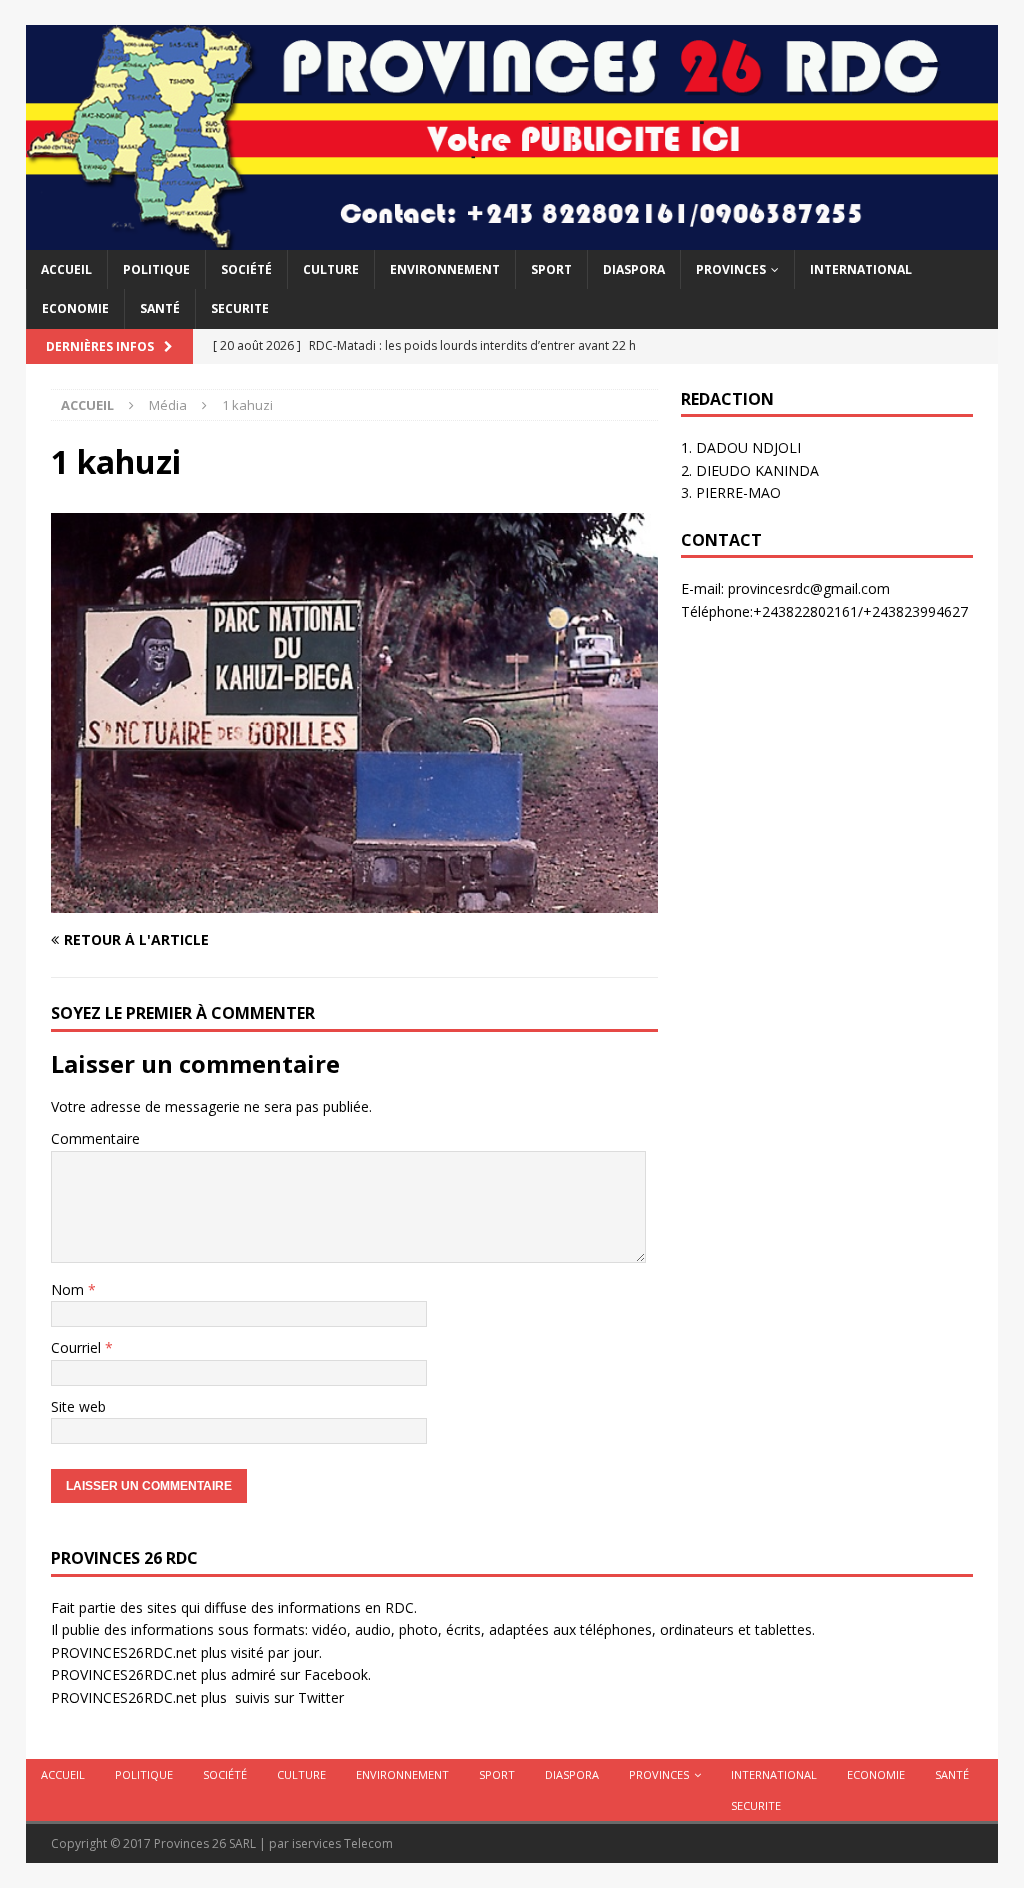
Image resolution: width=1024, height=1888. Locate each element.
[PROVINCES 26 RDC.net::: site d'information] (512, 238)
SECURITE (240, 308)
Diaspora (634, 269)
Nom (69, 1289)
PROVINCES (731, 269)
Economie (75, 308)
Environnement (445, 269)
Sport (551, 269)
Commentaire (95, 1138)
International (861, 269)
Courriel (78, 1347)
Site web (78, 1406)
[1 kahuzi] (354, 901)
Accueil (66, 269)
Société (246, 269)
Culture (331, 269)
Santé (160, 308)
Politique (156, 269)
